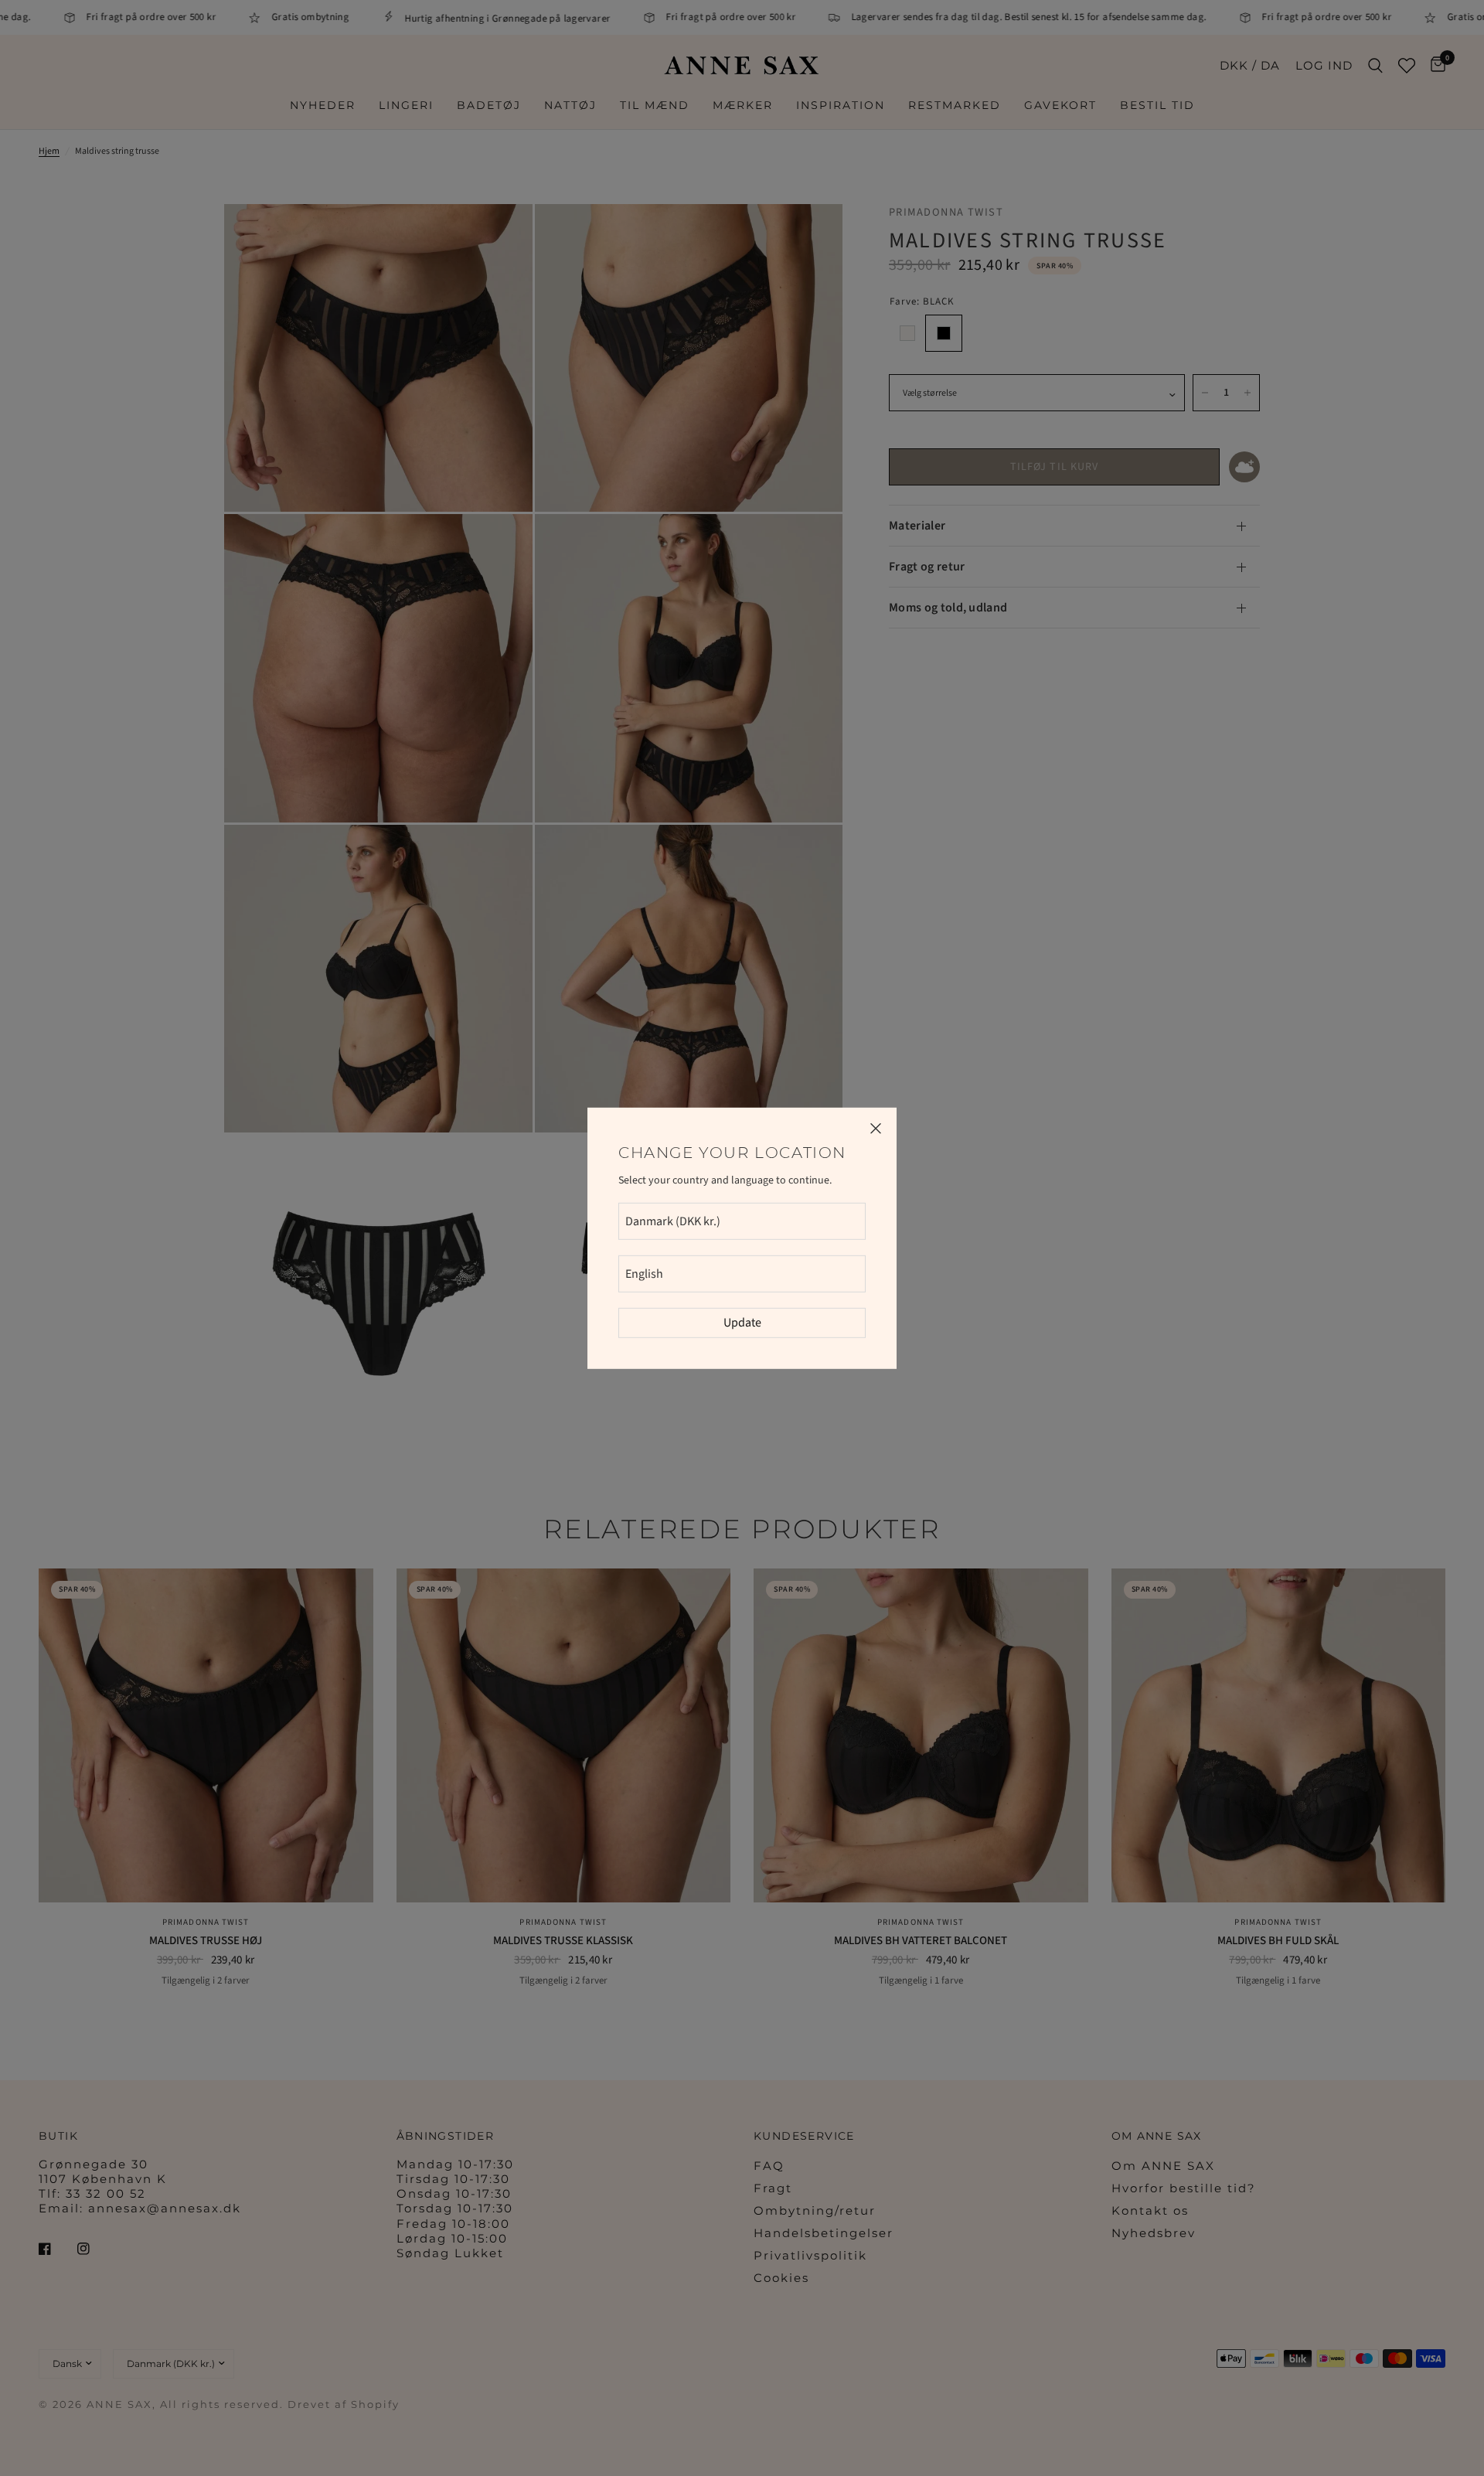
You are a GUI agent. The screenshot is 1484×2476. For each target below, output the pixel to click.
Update (742, 1323)
